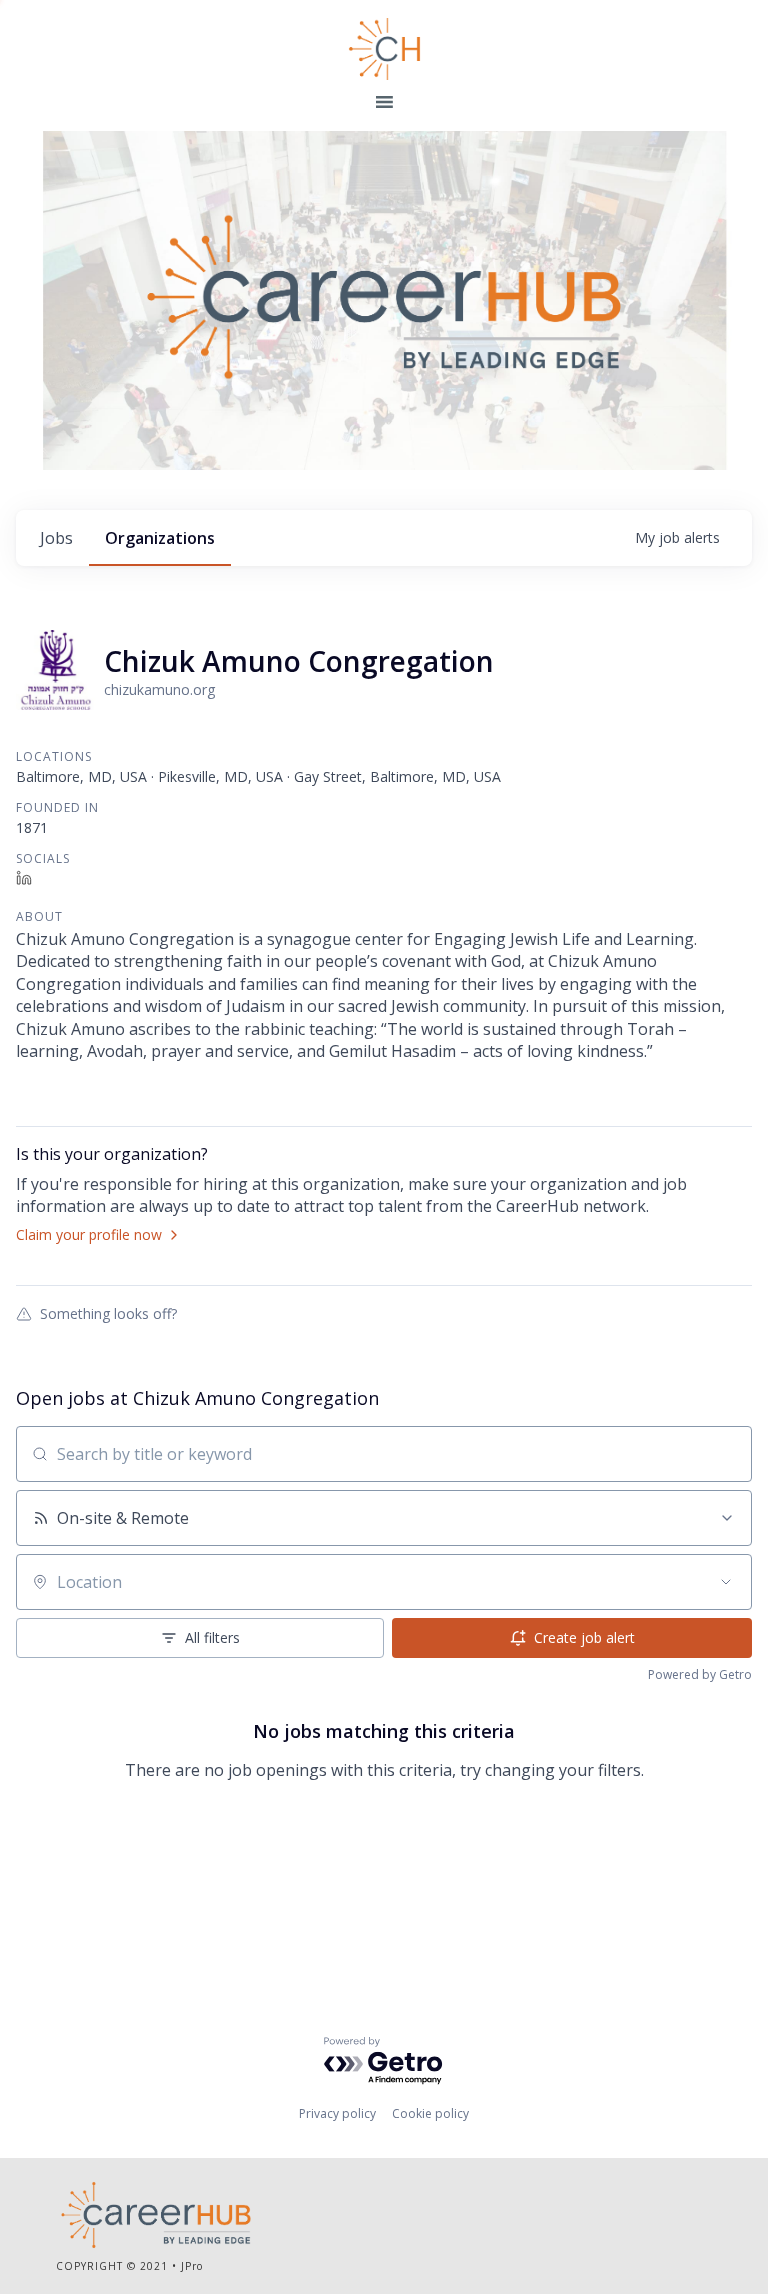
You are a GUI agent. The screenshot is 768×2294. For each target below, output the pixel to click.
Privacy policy (337, 2113)
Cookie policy (430, 2113)
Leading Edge (383, 49)
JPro (192, 2266)
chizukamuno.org (159, 689)
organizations (160, 538)
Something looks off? (108, 1313)
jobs (56, 538)
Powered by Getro (700, 1674)
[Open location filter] (726, 1582)
